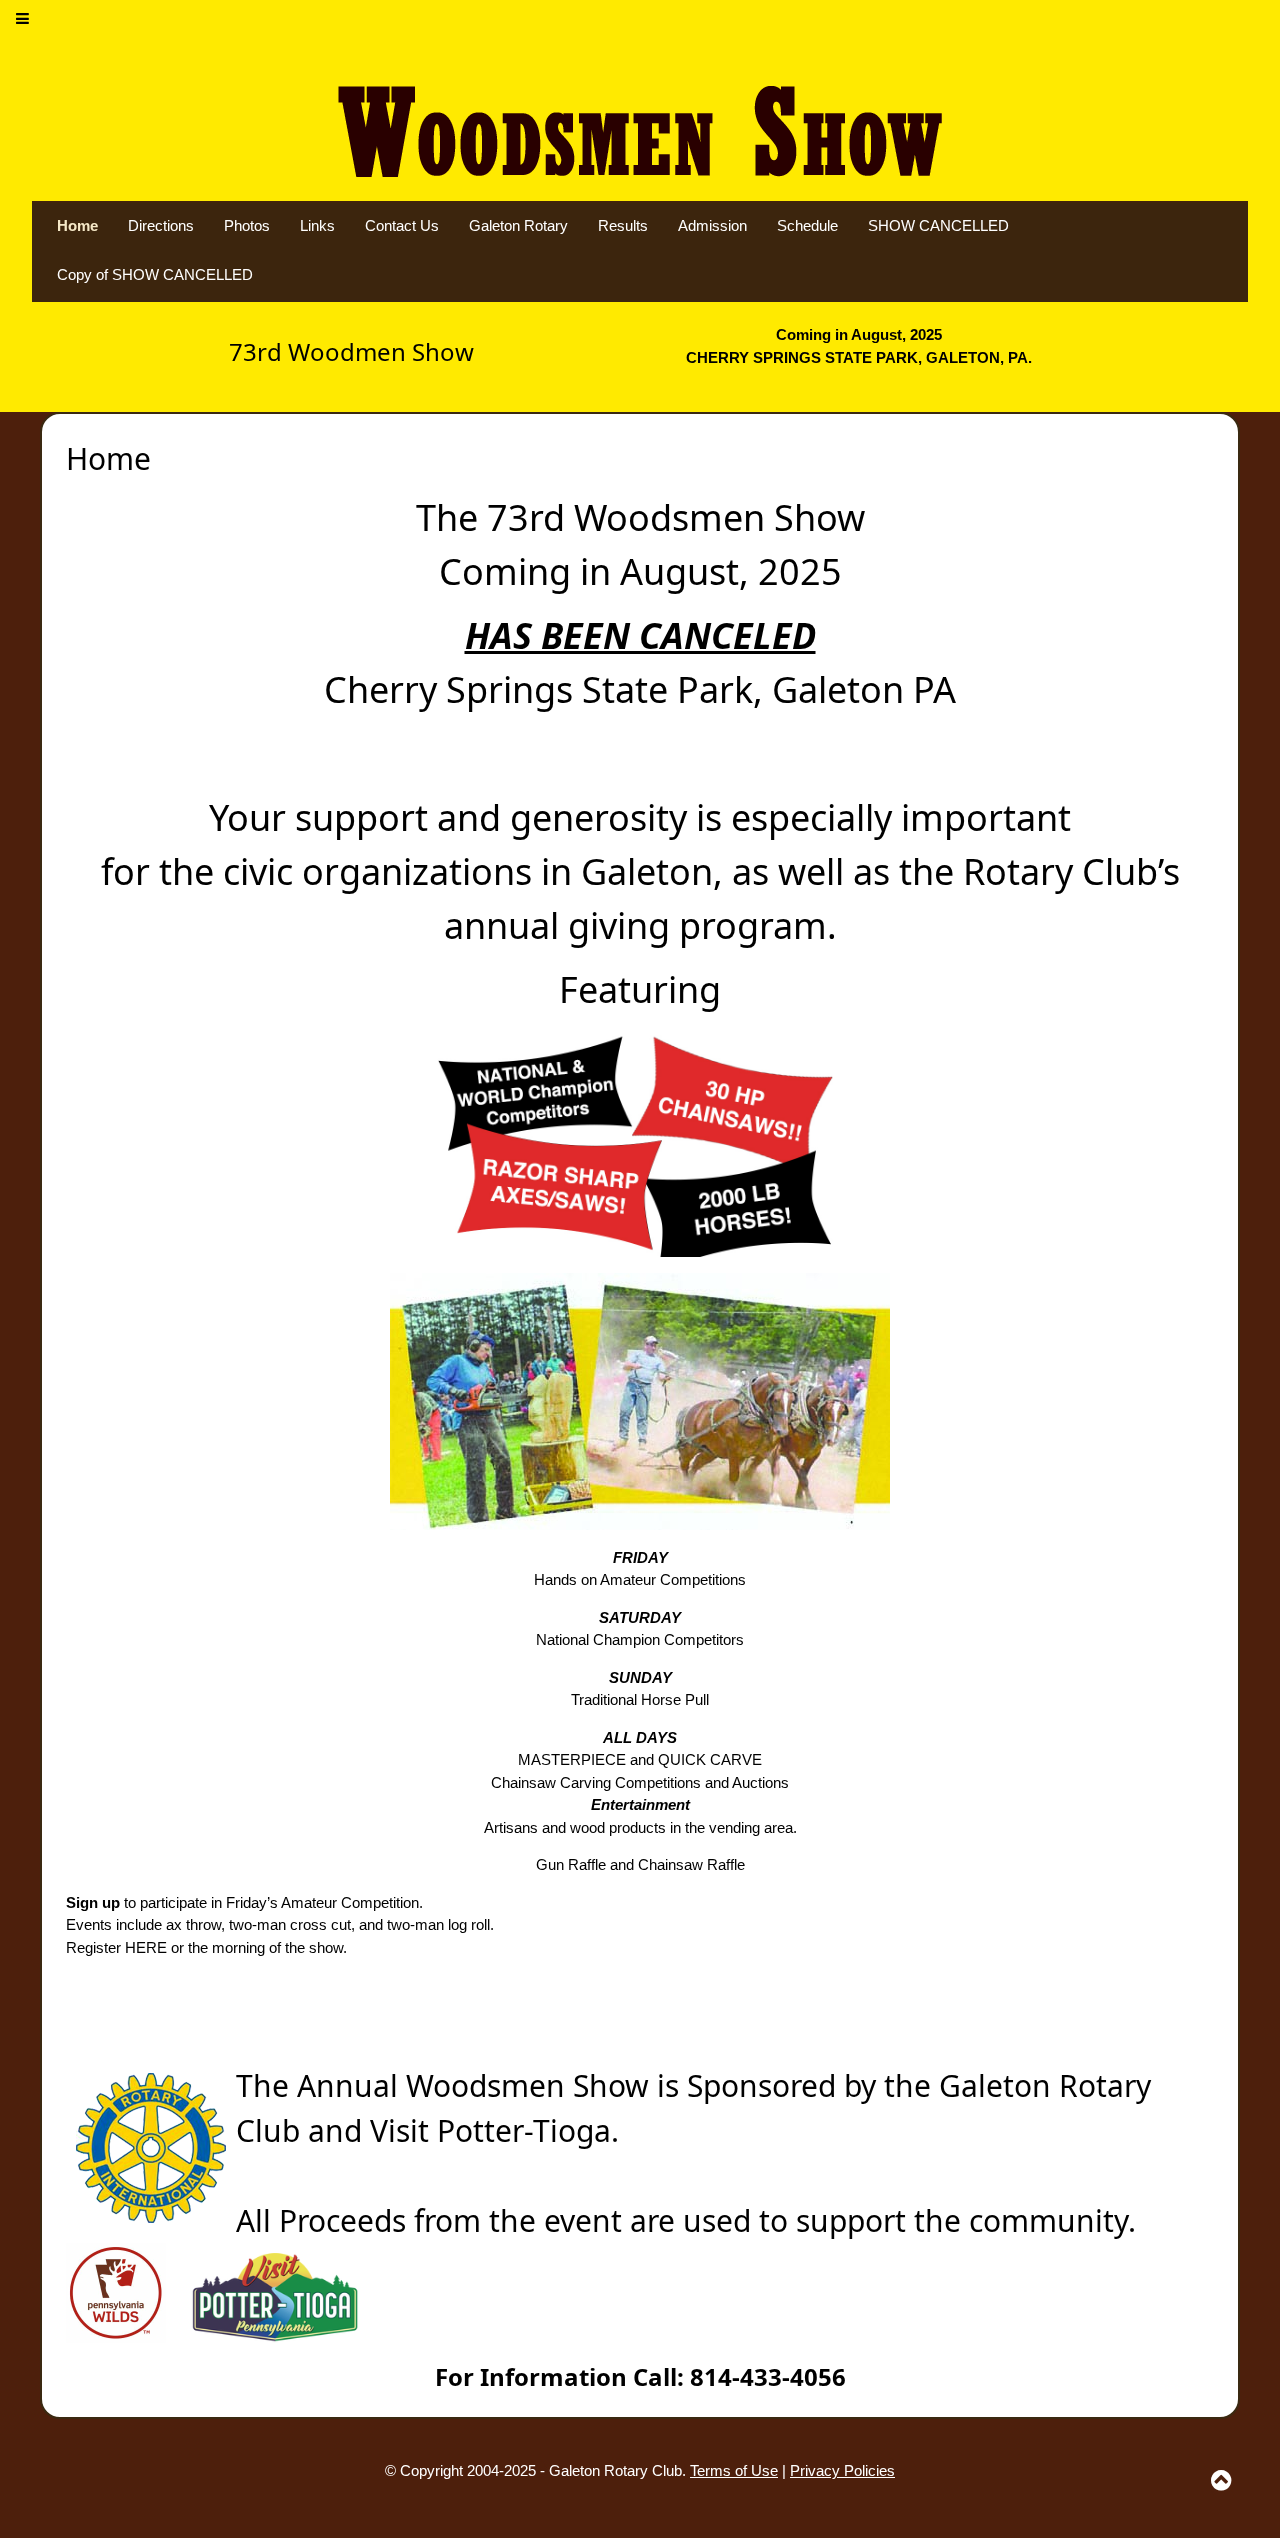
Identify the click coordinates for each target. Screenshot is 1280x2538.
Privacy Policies (842, 2470)
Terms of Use (734, 2470)
